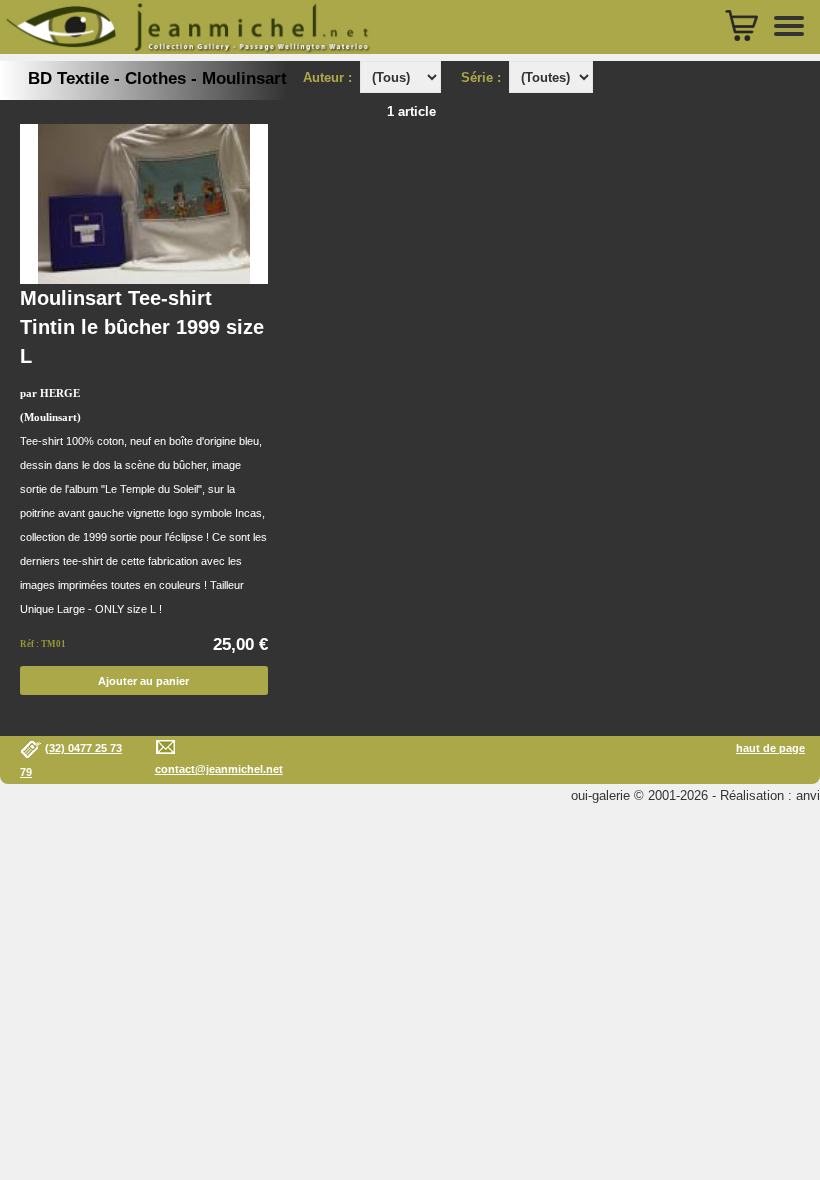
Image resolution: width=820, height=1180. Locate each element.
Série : (485, 77)
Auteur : (329, 77)
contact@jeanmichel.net (219, 769)
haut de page (770, 748)
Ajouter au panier (143, 681)
